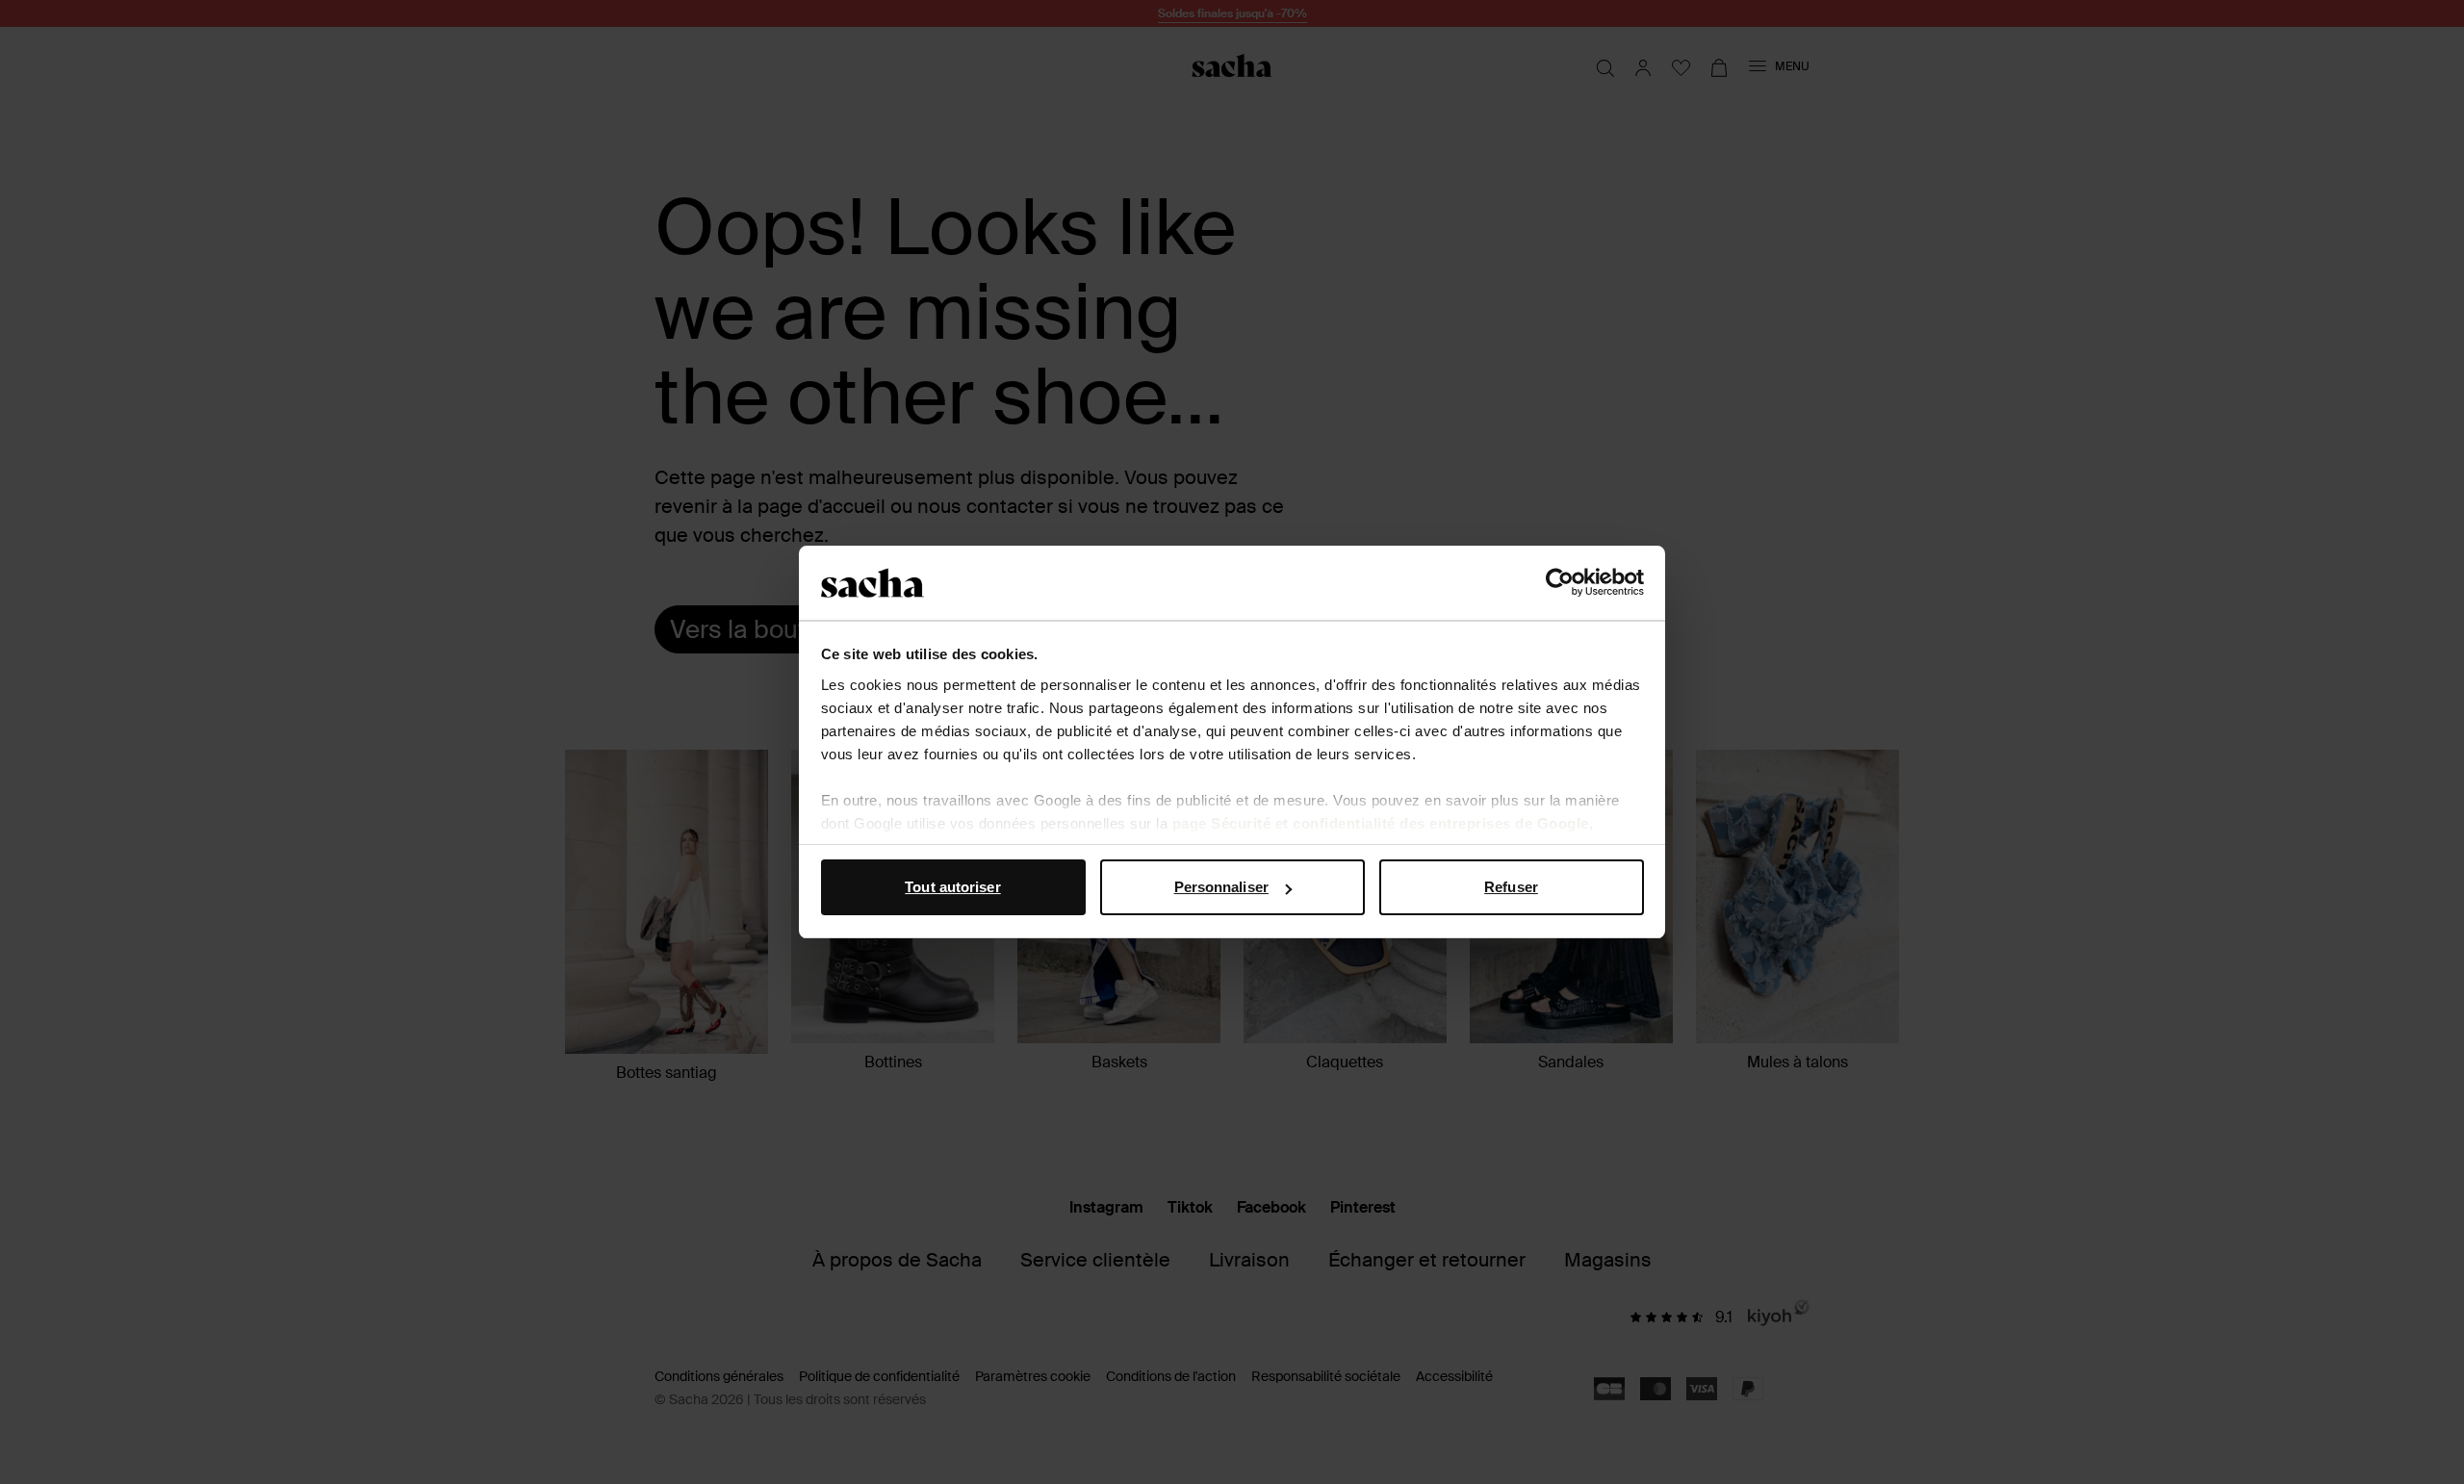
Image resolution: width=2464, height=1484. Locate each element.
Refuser (1511, 887)
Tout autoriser (952, 887)
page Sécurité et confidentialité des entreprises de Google (1381, 823)
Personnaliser (1221, 887)
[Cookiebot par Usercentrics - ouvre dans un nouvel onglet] (1560, 583)
